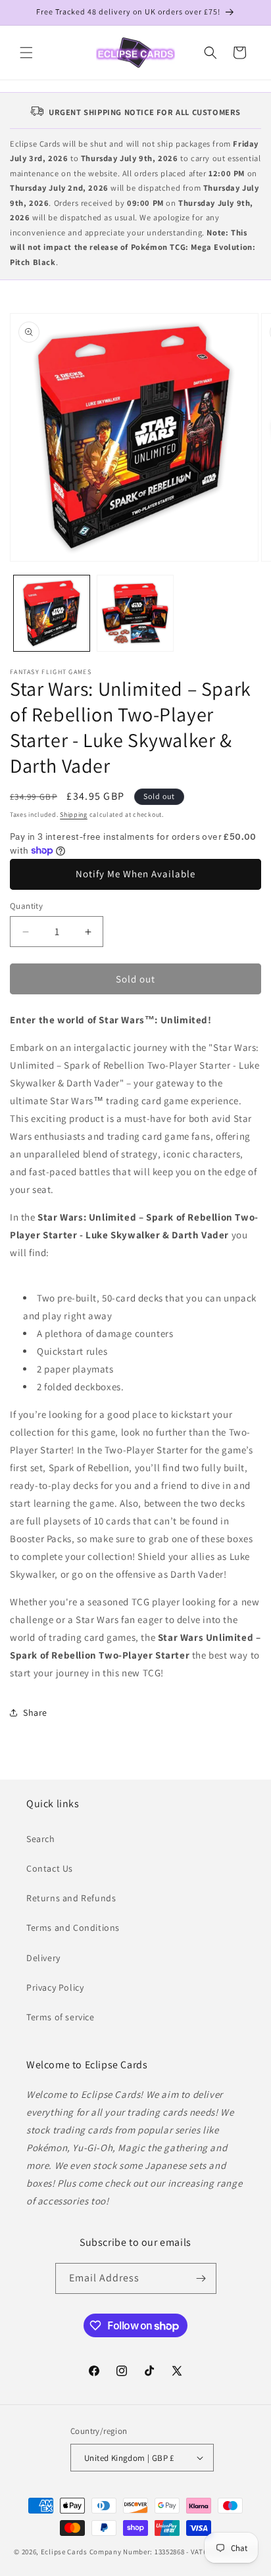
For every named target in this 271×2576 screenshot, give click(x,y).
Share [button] (35, 1713)
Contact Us (50, 1868)
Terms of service (61, 2017)
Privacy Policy (55, 1987)
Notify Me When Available (135, 874)
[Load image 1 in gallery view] (52, 613)
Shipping (74, 814)
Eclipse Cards (64, 2552)
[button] (26, 53)
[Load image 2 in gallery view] (135, 613)
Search (41, 1839)
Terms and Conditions (73, 1928)
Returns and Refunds (71, 1898)
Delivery (43, 1958)
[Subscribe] (201, 2278)
